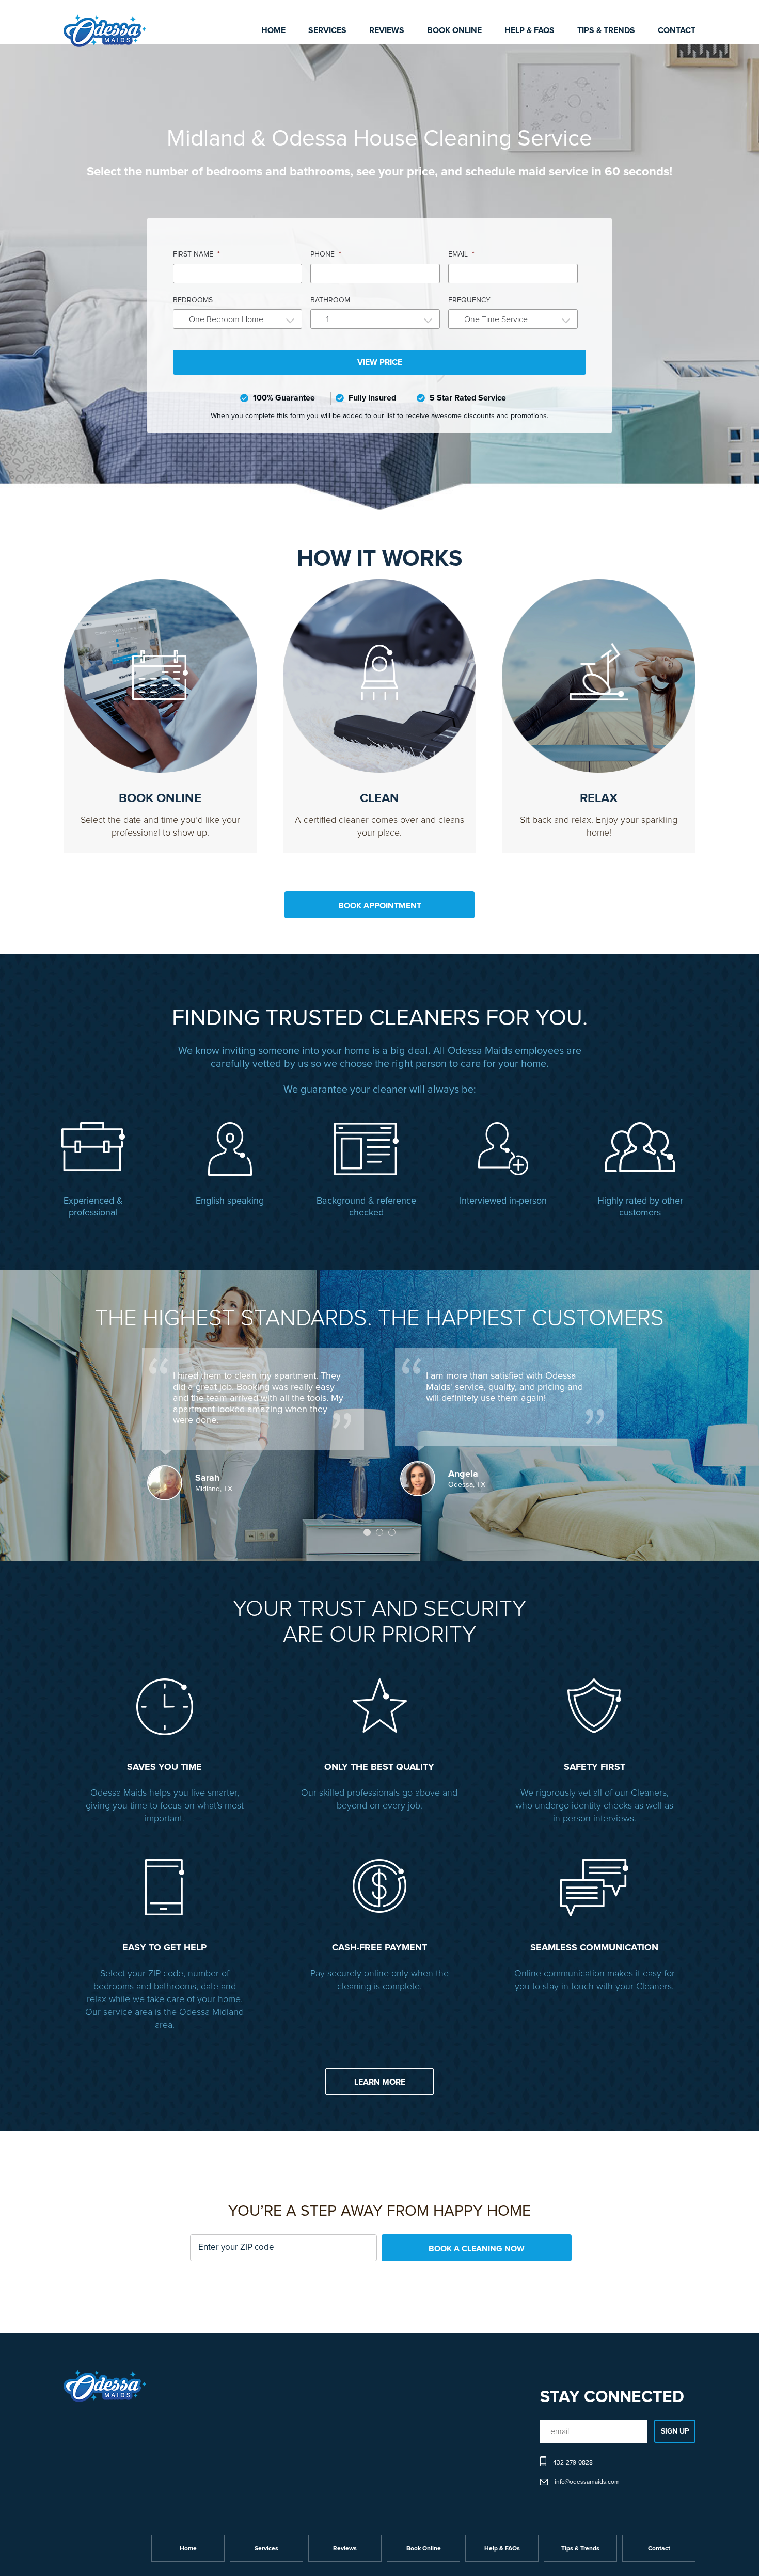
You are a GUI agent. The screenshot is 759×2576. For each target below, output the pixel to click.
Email (461, 254)
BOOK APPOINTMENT (380, 906)
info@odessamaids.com (587, 2482)
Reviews (387, 30)
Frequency (469, 300)
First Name (196, 254)
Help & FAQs (529, 30)
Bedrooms (193, 300)
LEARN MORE (380, 2082)
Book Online (454, 30)
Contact (677, 30)
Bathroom (330, 300)
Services (327, 30)
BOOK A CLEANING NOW (477, 2249)
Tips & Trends (606, 30)
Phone (326, 254)
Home (273, 30)
